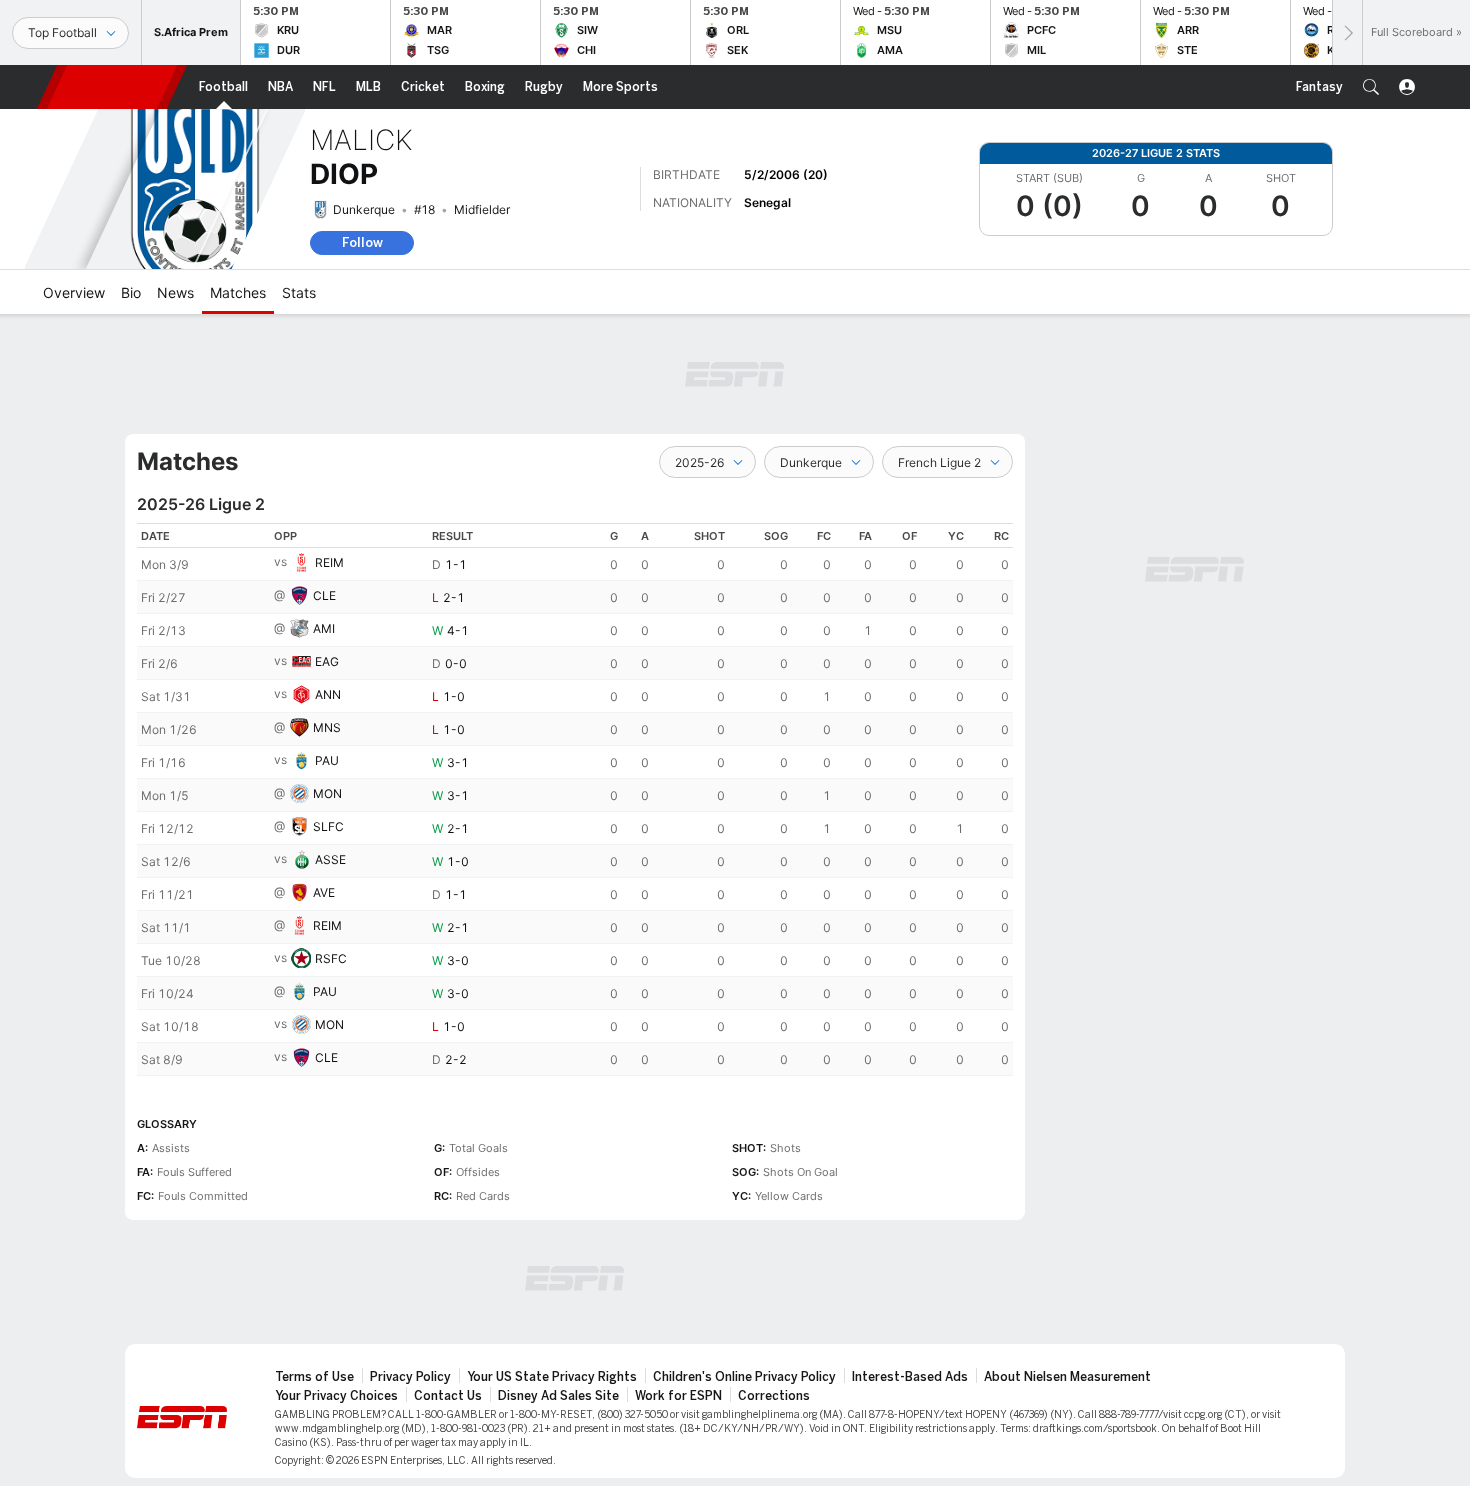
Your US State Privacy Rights (552, 1377)
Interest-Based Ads (910, 1377)
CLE (324, 595)
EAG (327, 661)
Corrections (774, 1396)
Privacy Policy (410, 1377)
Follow (362, 242)
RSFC (331, 958)
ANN (328, 694)
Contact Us (448, 1396)
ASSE (330, 859)
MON (327, 793)
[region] (575, 799)
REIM (329, 562)
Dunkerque (364, 209)
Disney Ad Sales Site (558, 1396)
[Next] (1347, 32)
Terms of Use (314, 1377)
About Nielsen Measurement (1067, 1377)
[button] (1371, 87)
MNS (327, 727)
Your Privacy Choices (336, 1396)
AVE (324, 892)
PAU (327, 760)
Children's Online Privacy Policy (744, 1377)
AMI (324, 628)
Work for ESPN (678, 1396)
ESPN (112, 87)
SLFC (328, 826)
